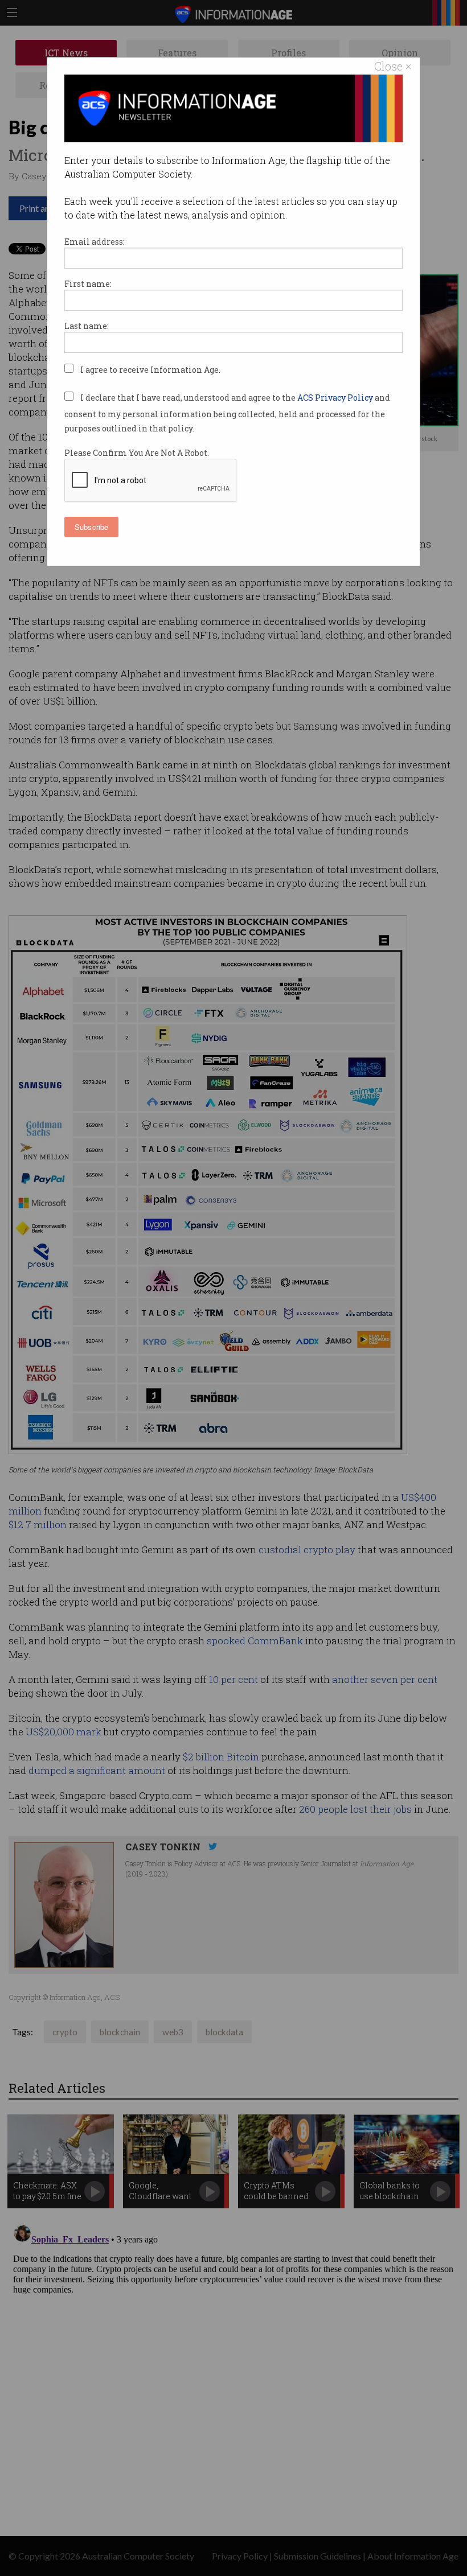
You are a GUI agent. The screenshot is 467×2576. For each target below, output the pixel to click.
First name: (88, 284)
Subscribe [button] (91, 527)
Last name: (87, 326)
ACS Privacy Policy (336, 398)
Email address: (95, 242)
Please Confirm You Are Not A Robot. (137, 453)
